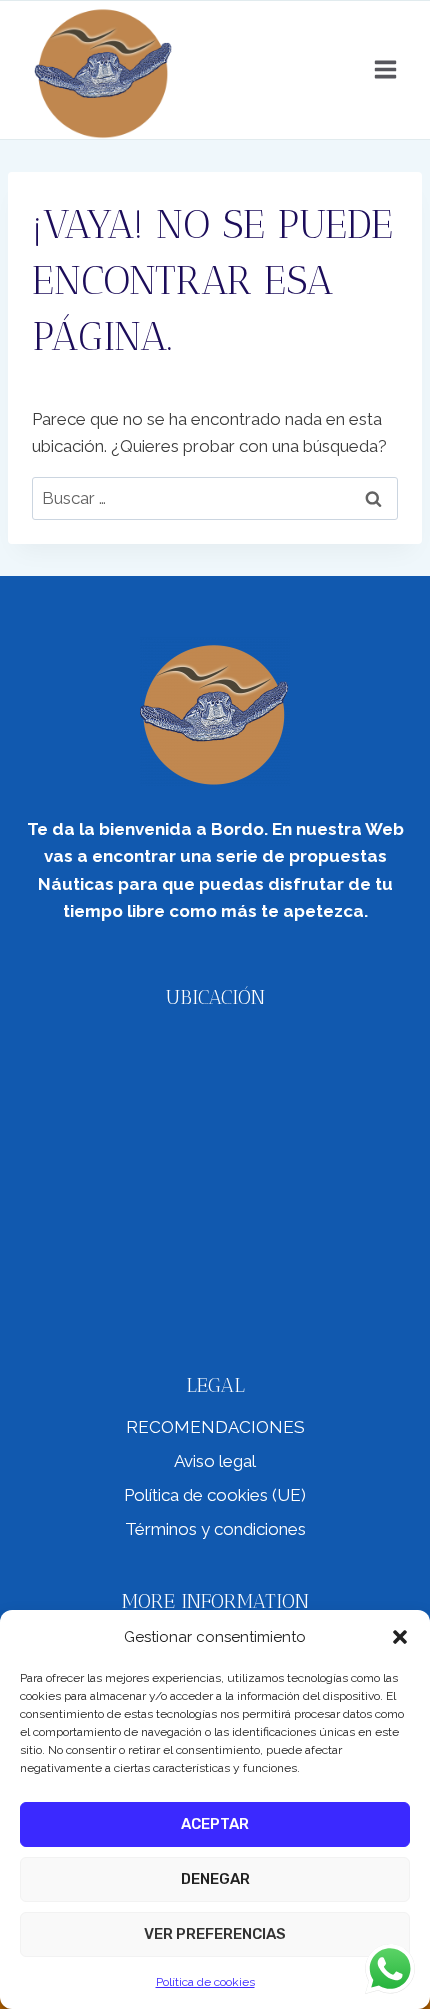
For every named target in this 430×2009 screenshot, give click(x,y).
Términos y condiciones (215, 1529)
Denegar (215, 1879)
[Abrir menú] (385, 70)
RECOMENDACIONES (215, 1427)
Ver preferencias (215, 1934)
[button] (400, 1637)
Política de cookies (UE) (215, 1495)
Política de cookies (205, 1982)
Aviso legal (215, 1461)
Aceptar (215, 1824)
